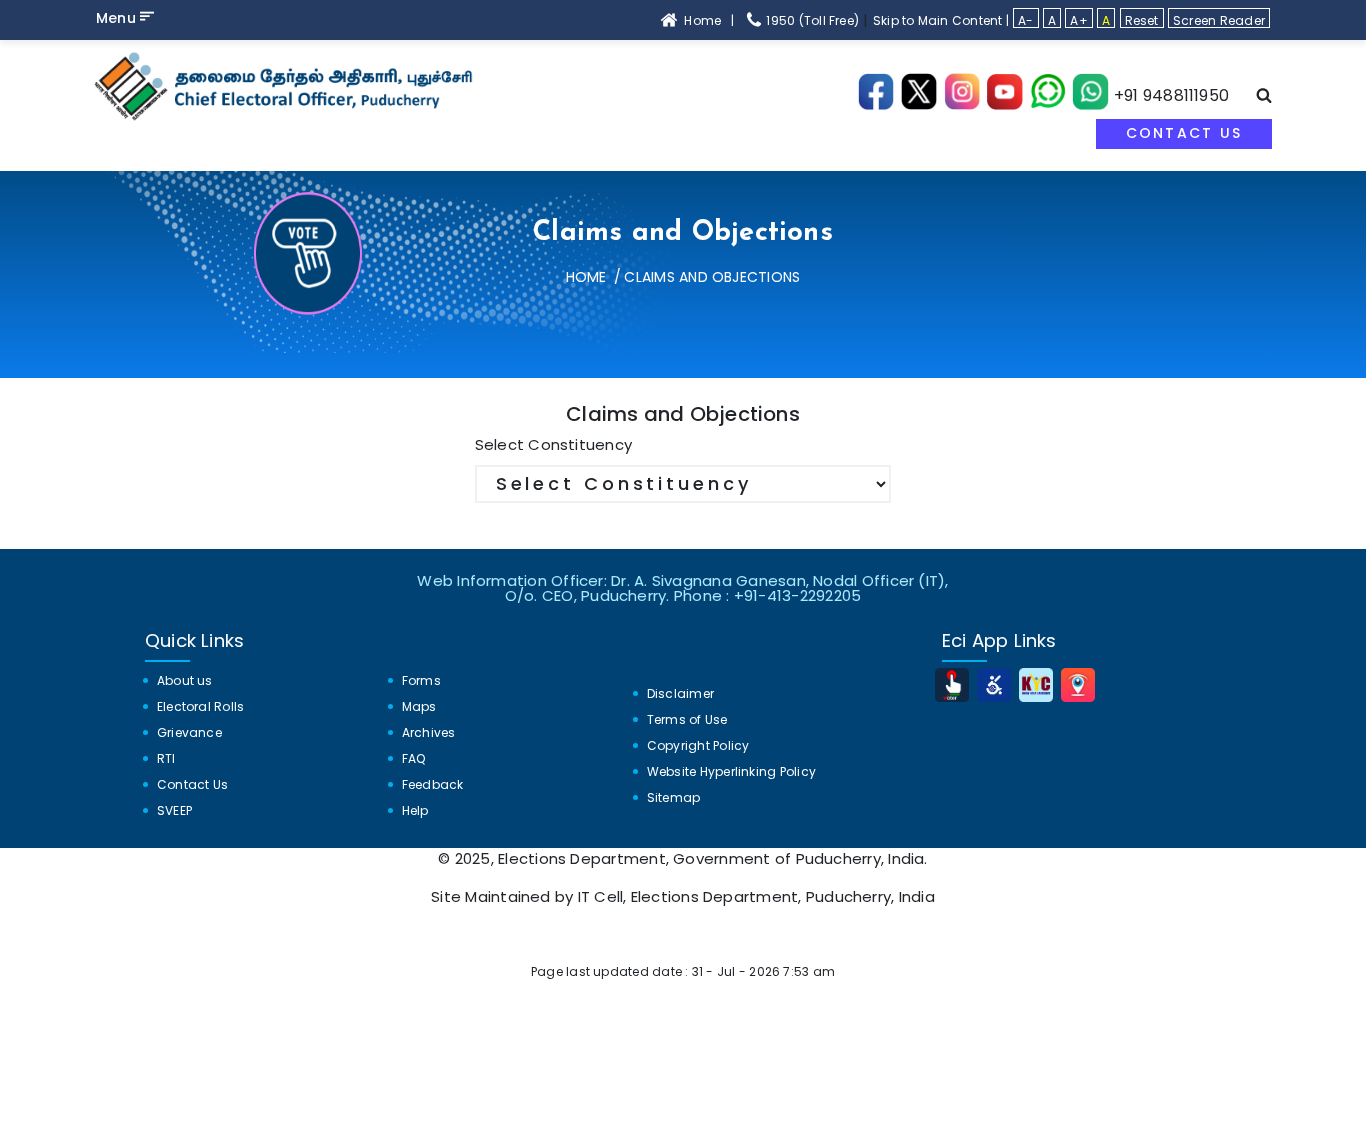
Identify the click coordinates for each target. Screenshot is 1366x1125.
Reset (1142, 20)
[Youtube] (1004, 95)
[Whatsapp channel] (1047, 95)
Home (586, 277)
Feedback (433, 784)
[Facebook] (876, 95)
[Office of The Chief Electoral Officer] (288, 86)
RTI (166, 758)
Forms (421, 680)
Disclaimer (680, 693)
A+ (1078, 20)
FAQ (414, 758)
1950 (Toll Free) (811, 20)
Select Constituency (553, 444)
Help (415, 810)
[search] (1264, 97)
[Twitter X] (919, 95)
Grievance (189, 732)
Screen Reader (1219, 20)
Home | (709, 20)
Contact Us (1184, 133)
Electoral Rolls (200, 706)
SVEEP (174, 810)
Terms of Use (687, 719)
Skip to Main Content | (941, 20)
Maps (419, 706)
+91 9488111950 (1171, 95)
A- (1025, 20)
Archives (429, 732)
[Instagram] (962, 95)
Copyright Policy (698, 745)
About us (185, 680)
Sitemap (674, 797)
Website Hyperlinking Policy (731, 771)
